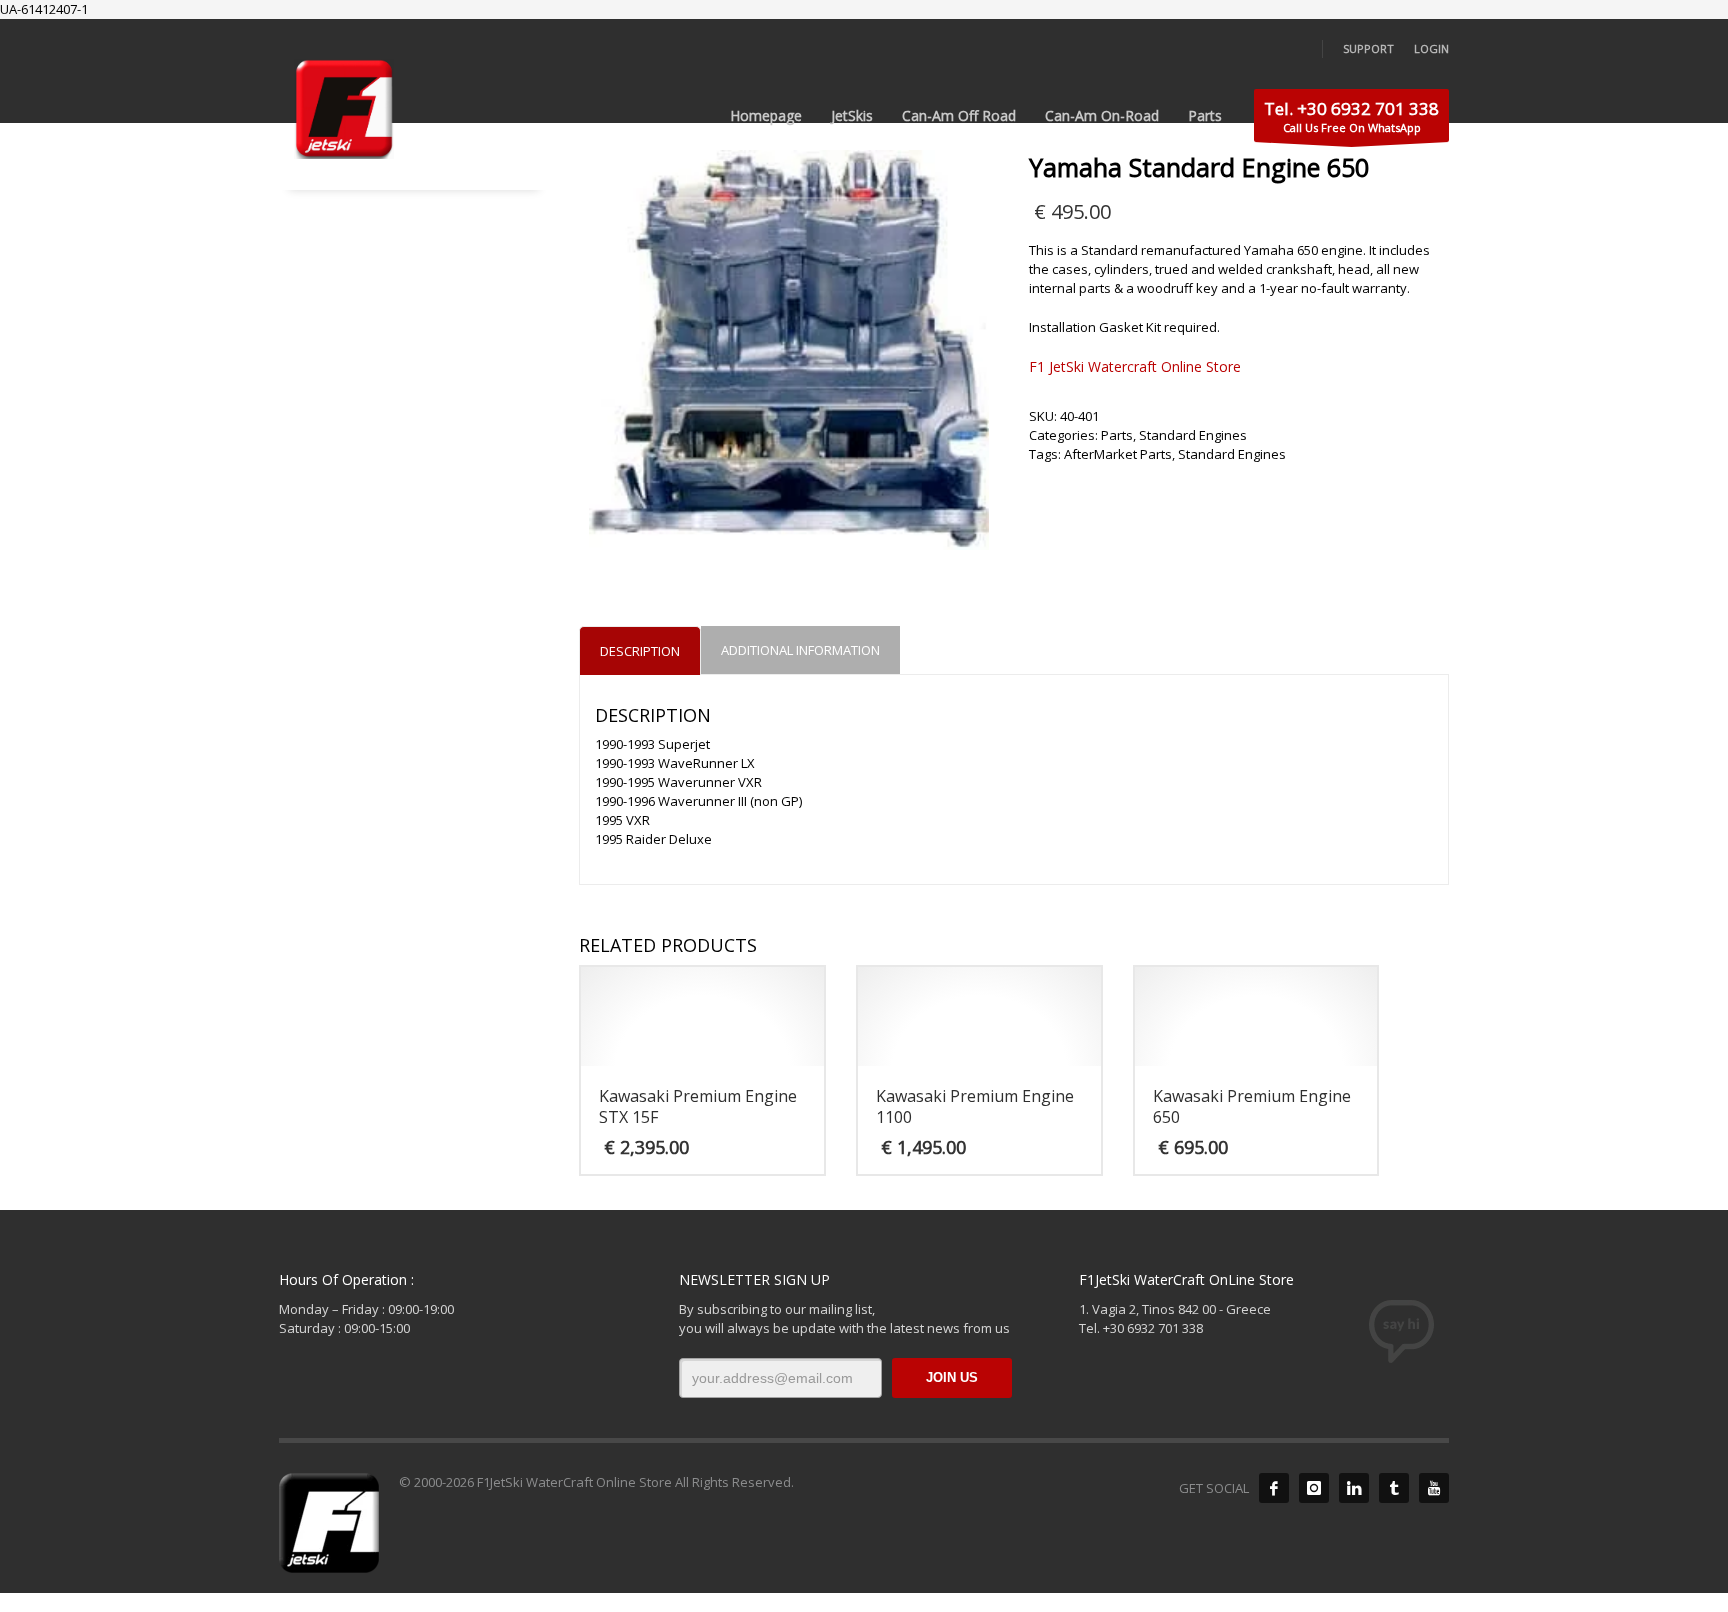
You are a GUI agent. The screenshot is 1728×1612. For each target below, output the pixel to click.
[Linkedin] (1354, 1488)
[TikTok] (1394, 1488)
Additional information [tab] (800, 650)
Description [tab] (640, 651)
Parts (1117, 435)
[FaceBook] (1274, 1488)
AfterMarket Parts (1118, 454)
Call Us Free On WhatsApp (1351, 116)
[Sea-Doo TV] (1434, 1488)
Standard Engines (1193, 435)
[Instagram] (1314, 1488)
